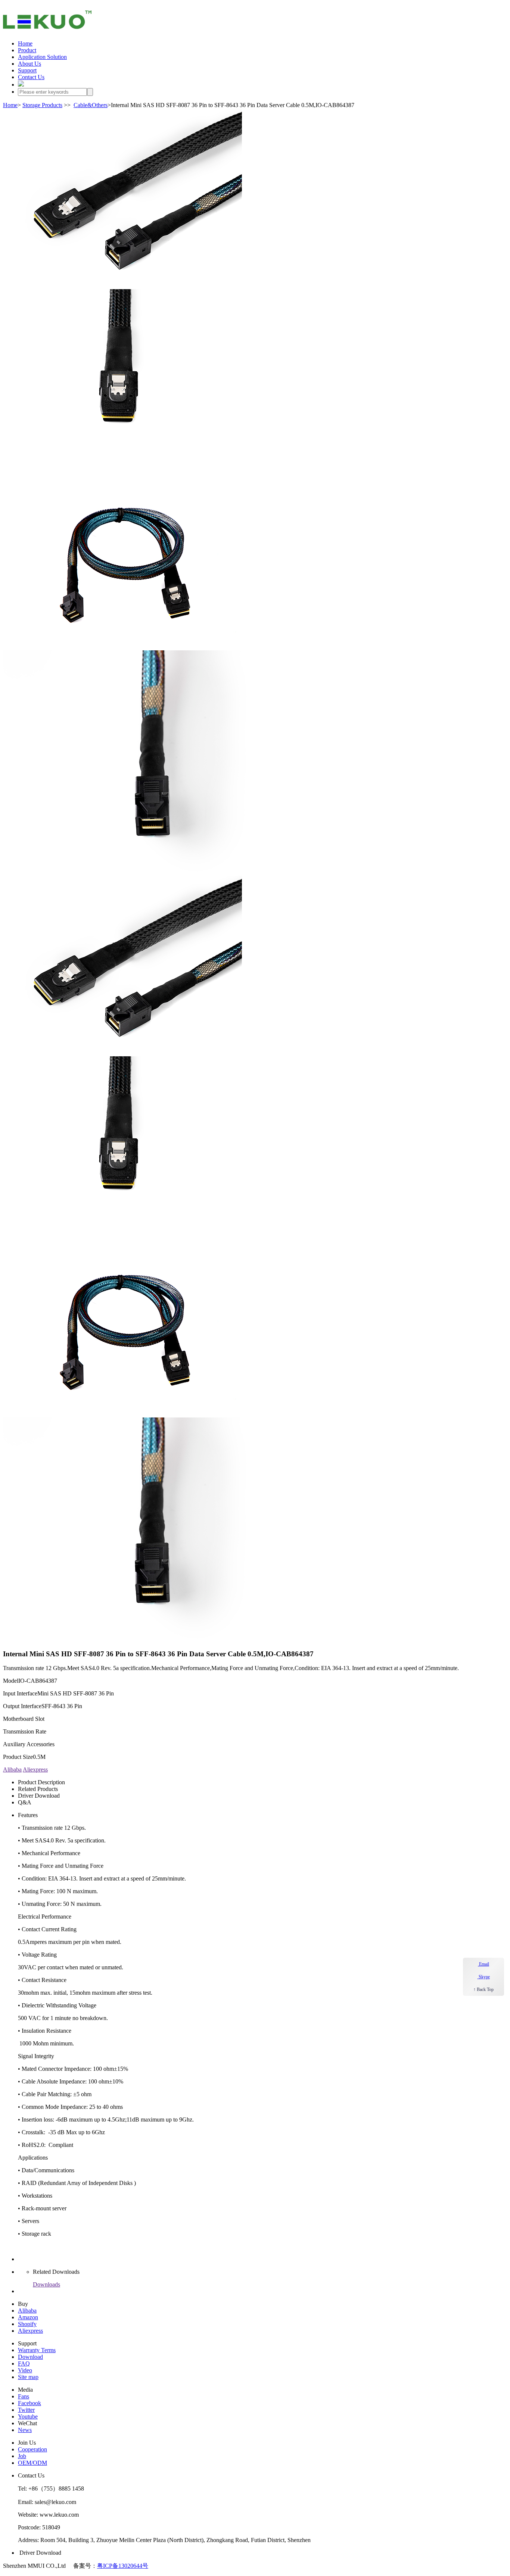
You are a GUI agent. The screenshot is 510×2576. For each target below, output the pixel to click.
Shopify (27, 2324)
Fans (24, 2396)
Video (25, 2370)
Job (22, 2456)
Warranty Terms (37, 2350)
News (25, 2430)
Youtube (28, 2416)
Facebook (29, 2403)
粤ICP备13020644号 (123, 2566)
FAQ (24, 2364)
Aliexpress (35, 1770)
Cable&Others (91, 105)
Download (30, 2357)
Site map (28, 2377)
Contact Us (31, 77)
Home (25, 43)
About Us (29, 64)
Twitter (26, 2410)
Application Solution (42, 57)
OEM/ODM (32, 2463)
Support (27, 70)
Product (27, 50)
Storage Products (42, 105)
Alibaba (12, 1770)
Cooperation (32, 2449)
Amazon (28, 2317)
